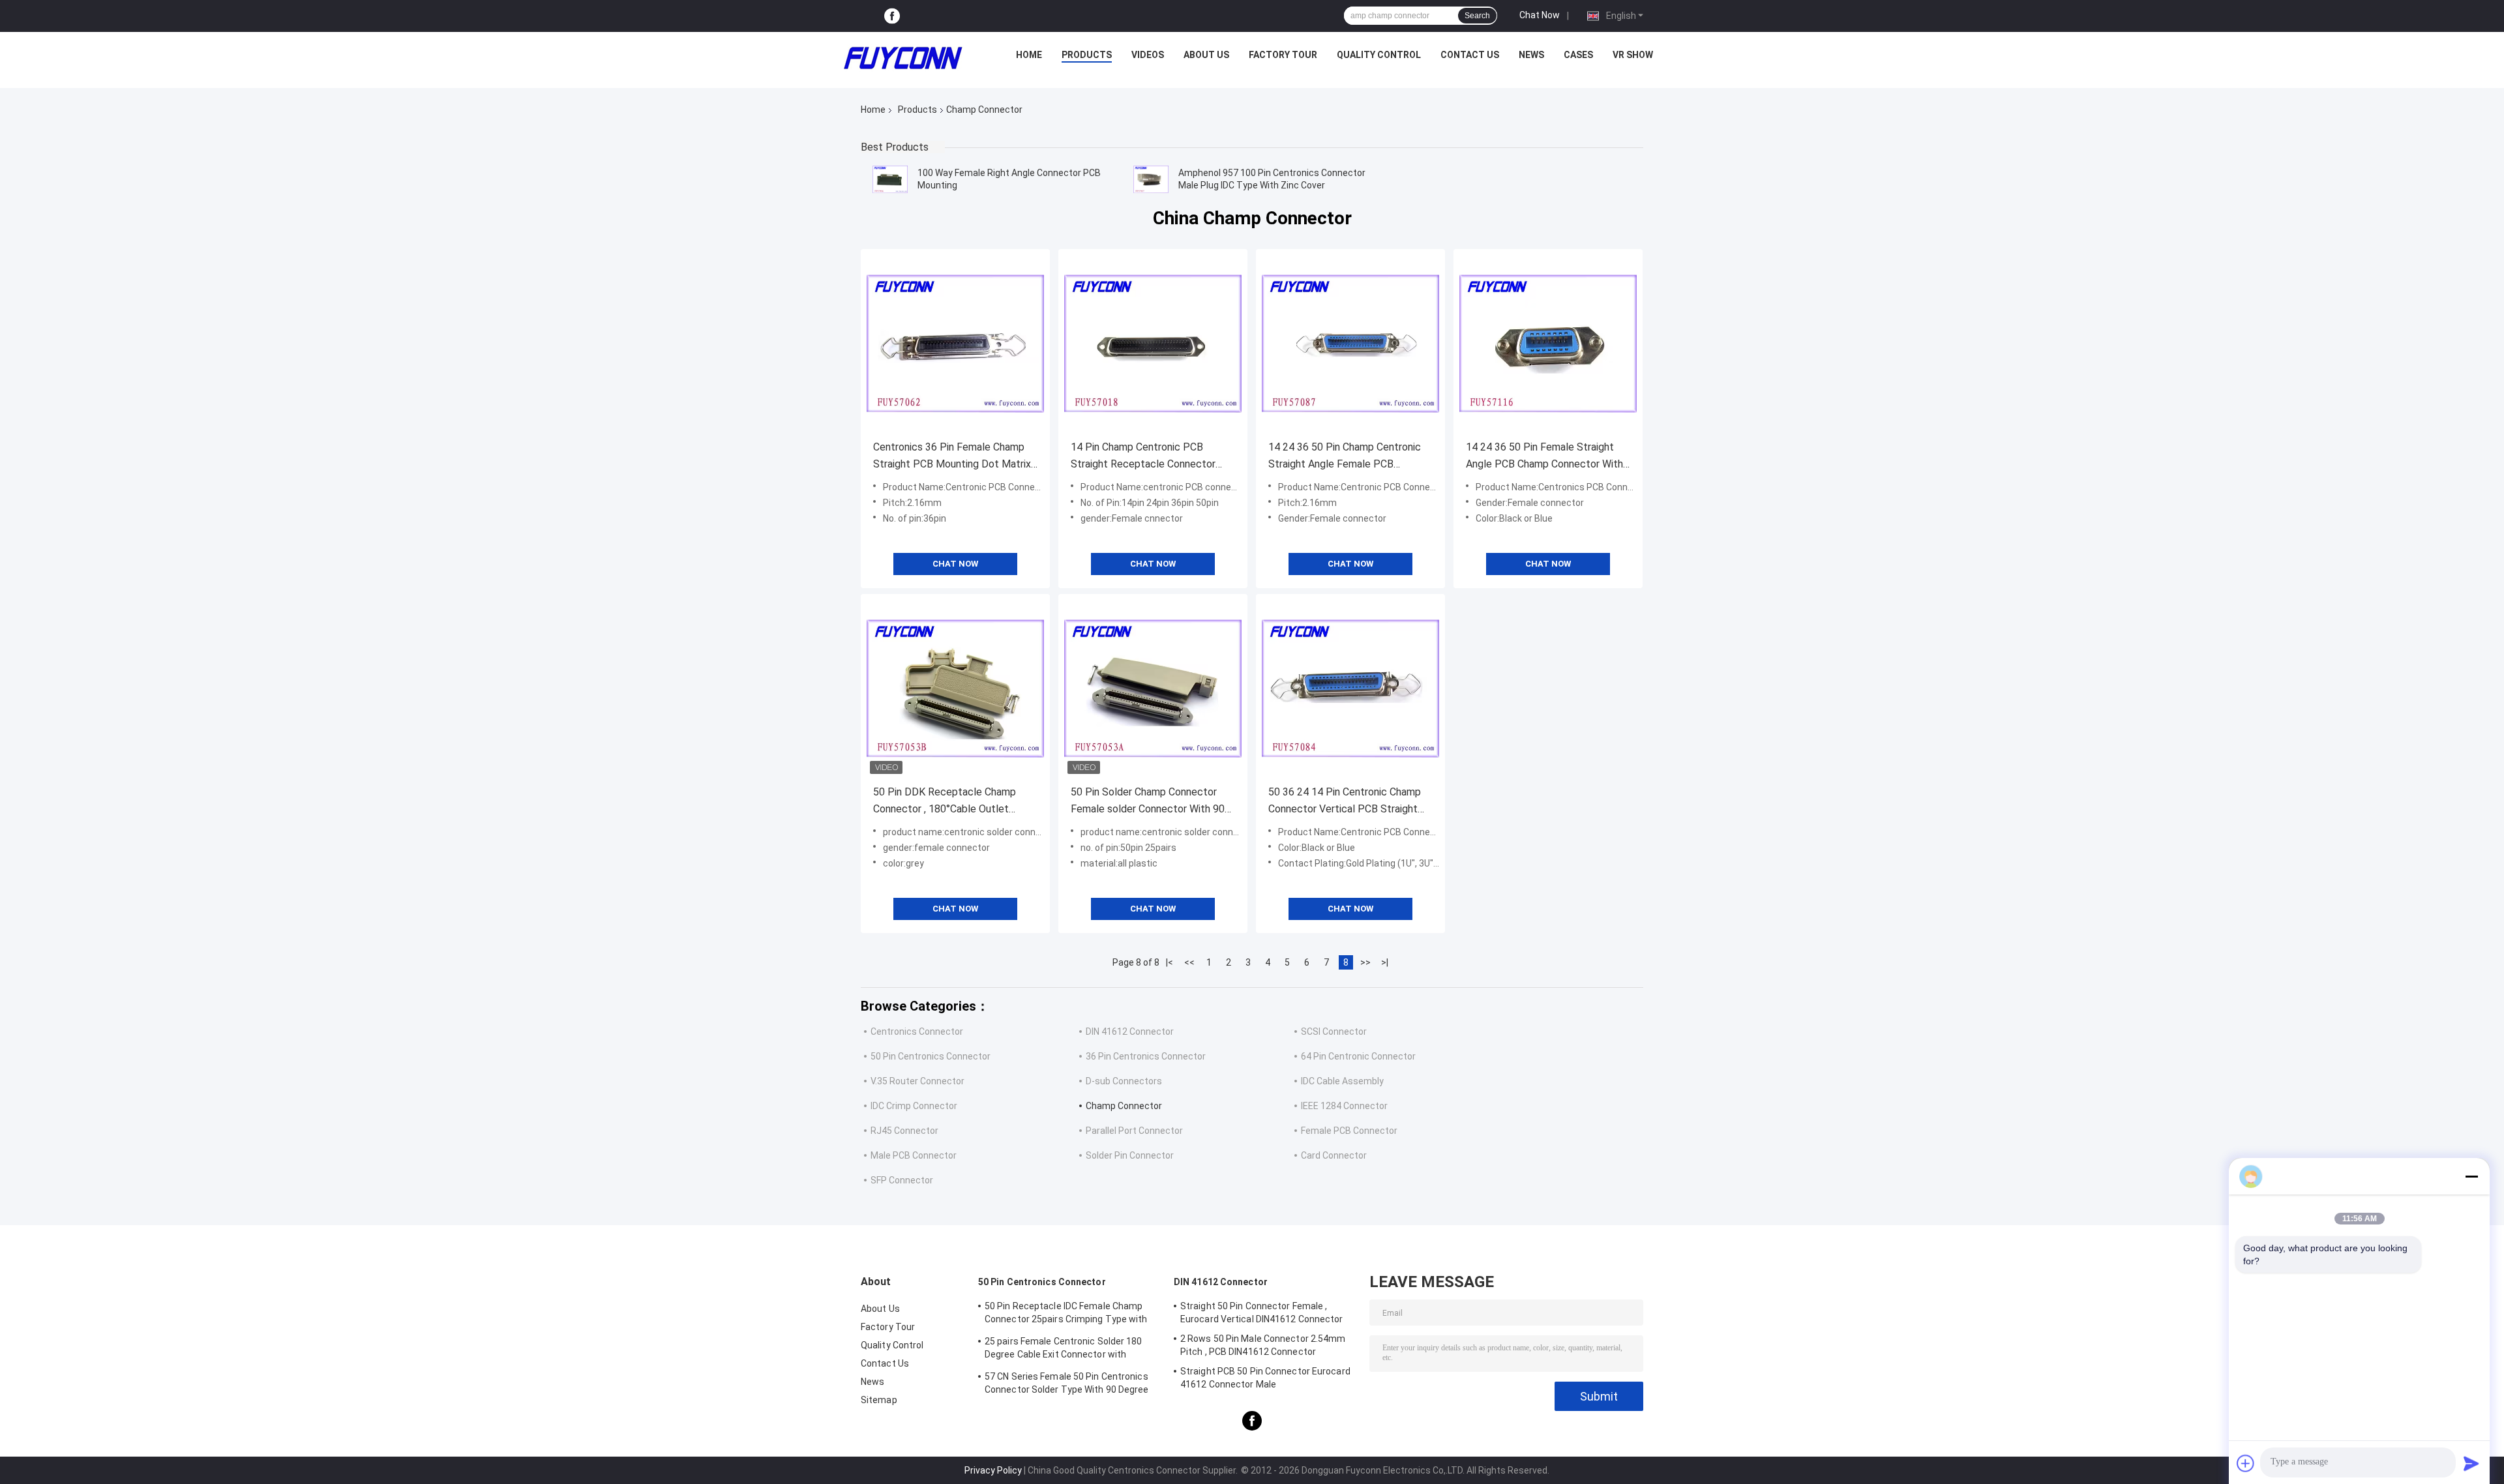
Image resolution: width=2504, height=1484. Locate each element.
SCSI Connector (1334, 1031)
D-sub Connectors (1124, 1081)
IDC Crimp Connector (914, 1106)
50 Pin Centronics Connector (931, 1056)
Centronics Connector (917, 1031)
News (1531, 55)
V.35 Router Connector (917, 1081)
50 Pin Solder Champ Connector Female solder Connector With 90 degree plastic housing (1148, 802)
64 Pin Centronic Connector (1358, 1056)
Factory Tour (1283, 55)
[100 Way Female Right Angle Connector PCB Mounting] (890, 179)
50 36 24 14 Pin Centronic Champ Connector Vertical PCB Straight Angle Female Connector (1345, 802)
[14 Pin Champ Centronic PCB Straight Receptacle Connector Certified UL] (1153, 344)
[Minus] (2471, 1176)
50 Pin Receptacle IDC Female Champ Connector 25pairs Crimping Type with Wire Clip (1066, 1314)
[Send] (2471, 1463)
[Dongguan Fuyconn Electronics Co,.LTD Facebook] (892, 16)
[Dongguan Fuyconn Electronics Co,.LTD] (903, 58)
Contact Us (1470, 55)
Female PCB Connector (1349, 1131)
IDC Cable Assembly (1342, 1081)
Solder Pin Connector (1130, 1155)
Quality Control (1379, 55)
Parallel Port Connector (1134, 1131)
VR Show (1633, 55)
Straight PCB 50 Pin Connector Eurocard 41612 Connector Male (1265, 1378)
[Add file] (2246, 1463)
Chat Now (1540, 15)
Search (1477, 16)
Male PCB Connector (914, 1155)
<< (1189, 962)
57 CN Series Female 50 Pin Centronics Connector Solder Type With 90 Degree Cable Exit (1067, 1385)
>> (1365, 962)
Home (1029, 55)
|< (1170, 962)
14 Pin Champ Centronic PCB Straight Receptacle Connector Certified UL (1143, 457)
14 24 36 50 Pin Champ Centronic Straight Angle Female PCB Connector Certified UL (1345, 457)
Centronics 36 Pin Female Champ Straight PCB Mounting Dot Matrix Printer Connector (952, 457)
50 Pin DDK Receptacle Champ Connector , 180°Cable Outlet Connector (945, 802)
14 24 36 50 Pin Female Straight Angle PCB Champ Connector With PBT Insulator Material (1544, 457)
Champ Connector (1124, 1106)
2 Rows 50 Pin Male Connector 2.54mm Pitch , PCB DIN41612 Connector (1263, 1345)
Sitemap (879, 1400)
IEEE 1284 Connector (1344, 1106)
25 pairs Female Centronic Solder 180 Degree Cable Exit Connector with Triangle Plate (1064, 1350)
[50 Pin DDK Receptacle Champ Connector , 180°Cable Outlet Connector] (955, 689)
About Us (1206, 55)
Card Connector (1334, 1155)
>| (1385, 962)
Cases (1578, 55)
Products (1087, 55)
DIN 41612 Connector (1130, 1031)
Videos (1148, 55)
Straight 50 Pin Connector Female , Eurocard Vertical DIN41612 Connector (1262, 1313)
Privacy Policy (993, 1470)
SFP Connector (902, 1180)
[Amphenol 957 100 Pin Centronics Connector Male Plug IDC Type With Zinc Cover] (1151, 179)
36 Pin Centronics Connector (1146, 1056)
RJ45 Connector (904, 1131)
